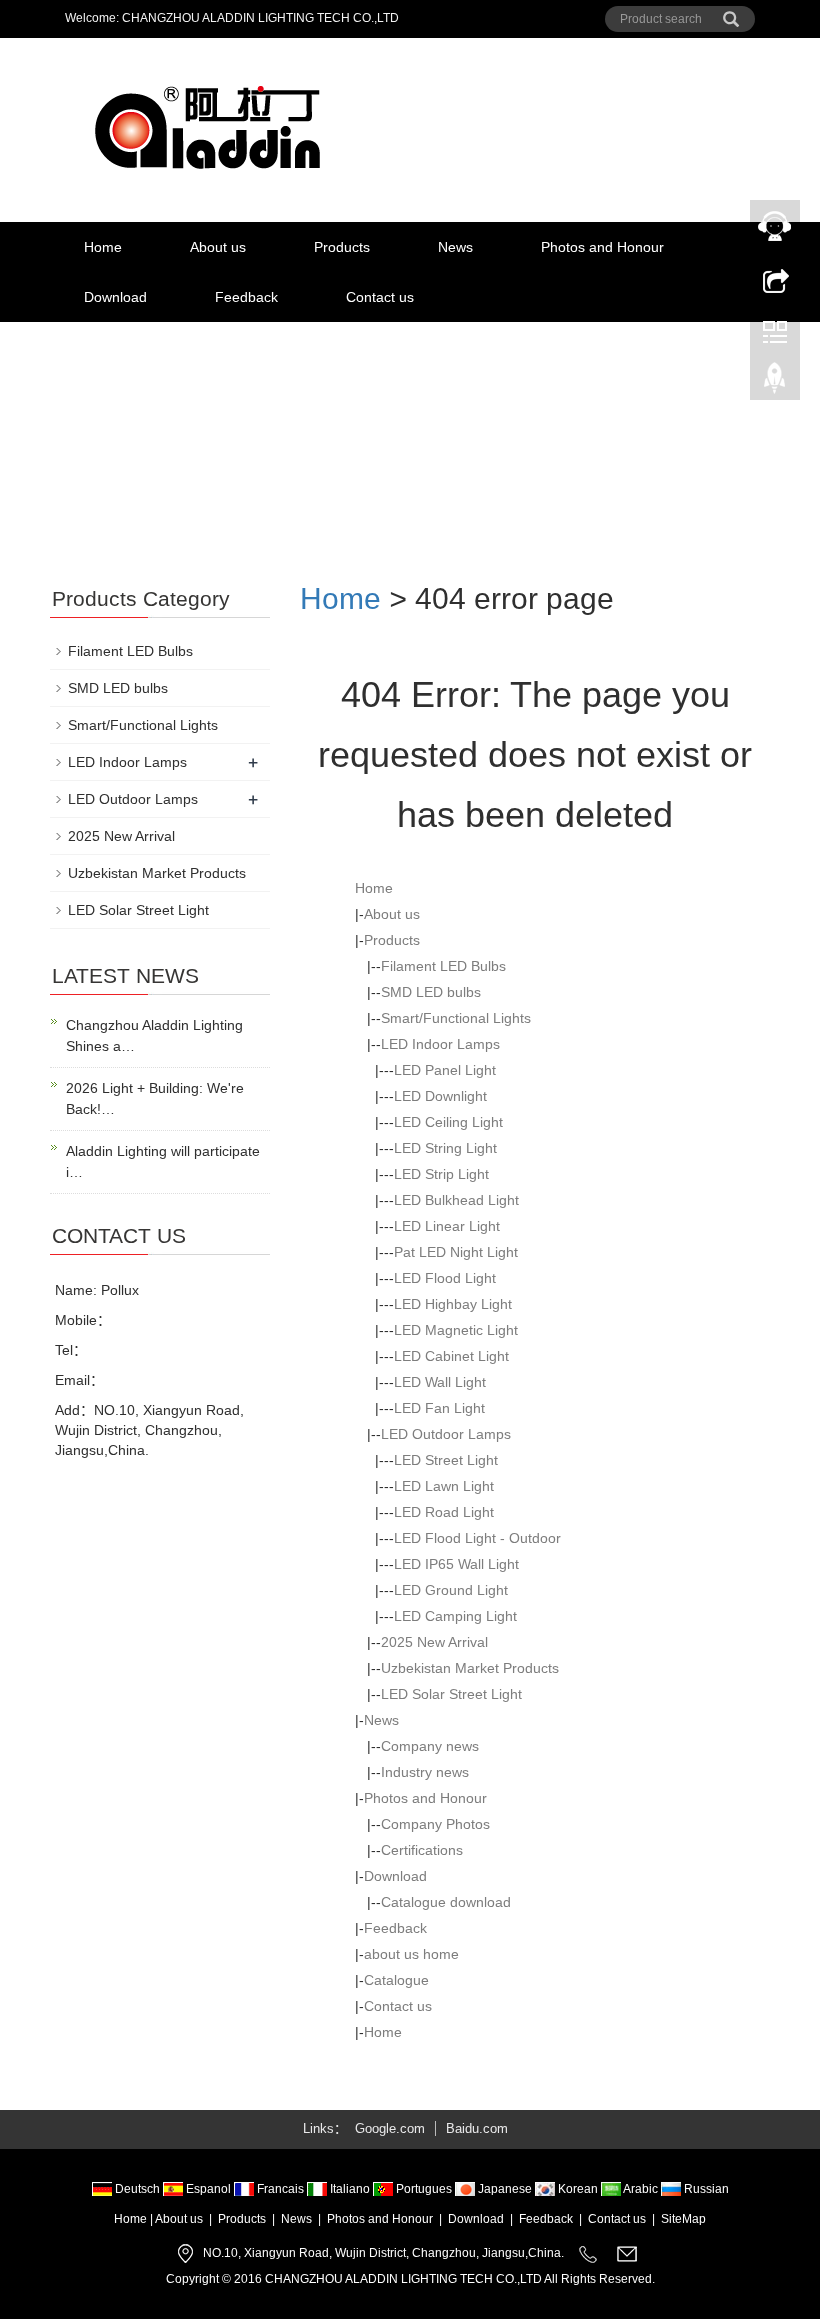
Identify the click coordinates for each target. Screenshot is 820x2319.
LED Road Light (444, 1512)
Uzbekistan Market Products (470, 1668)
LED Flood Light (445, 1278)
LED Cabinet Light (451, 1356)
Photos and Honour (602, 247)
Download (115, 297)
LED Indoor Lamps (440, 1044)
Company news (430, 1746)
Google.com (390, 2128)
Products (342, 247)
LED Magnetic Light (456, 1330)
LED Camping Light (455, 1616)
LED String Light (445, 1148)
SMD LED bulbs (431, 992)
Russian (705, 2189)
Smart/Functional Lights (456, 1018)
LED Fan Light (439, 1408)
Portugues (424, 2189)
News (455, 247)
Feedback (246, 297)
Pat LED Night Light (456, 1252)
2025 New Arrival (434, 1642)
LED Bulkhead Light (456, 1200)
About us (218, 247)
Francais (280, 2189)
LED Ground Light (451, 1590)
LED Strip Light (441, 1174)
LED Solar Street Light (451, 1694)
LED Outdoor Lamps (446, 1434)
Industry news (425, 1772)
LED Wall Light (440, 1382)
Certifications (422, 1850)
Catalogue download (446, 1902)
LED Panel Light (445, 1070)
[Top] (775, 383)
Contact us (380, 297)
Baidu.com (477, 2128)
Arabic (641, 2189)
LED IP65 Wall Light (456, 1564)
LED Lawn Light (444, 1486)
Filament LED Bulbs (443, 966)
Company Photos (435, 1824)
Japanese (505, 2189)
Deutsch (137, 2189)
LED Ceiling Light (448, 1122)
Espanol (208, 2189)
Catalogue (396, 1980)
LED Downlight (440, 1096)
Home (103, 247)
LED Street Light (446, 1460)
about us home (411, 1954)
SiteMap (683, 2219)
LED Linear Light (447, 1226)
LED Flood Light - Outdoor (477, 1538)
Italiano (350, 2189)
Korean (578, 2189)
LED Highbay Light (453, 1304)
